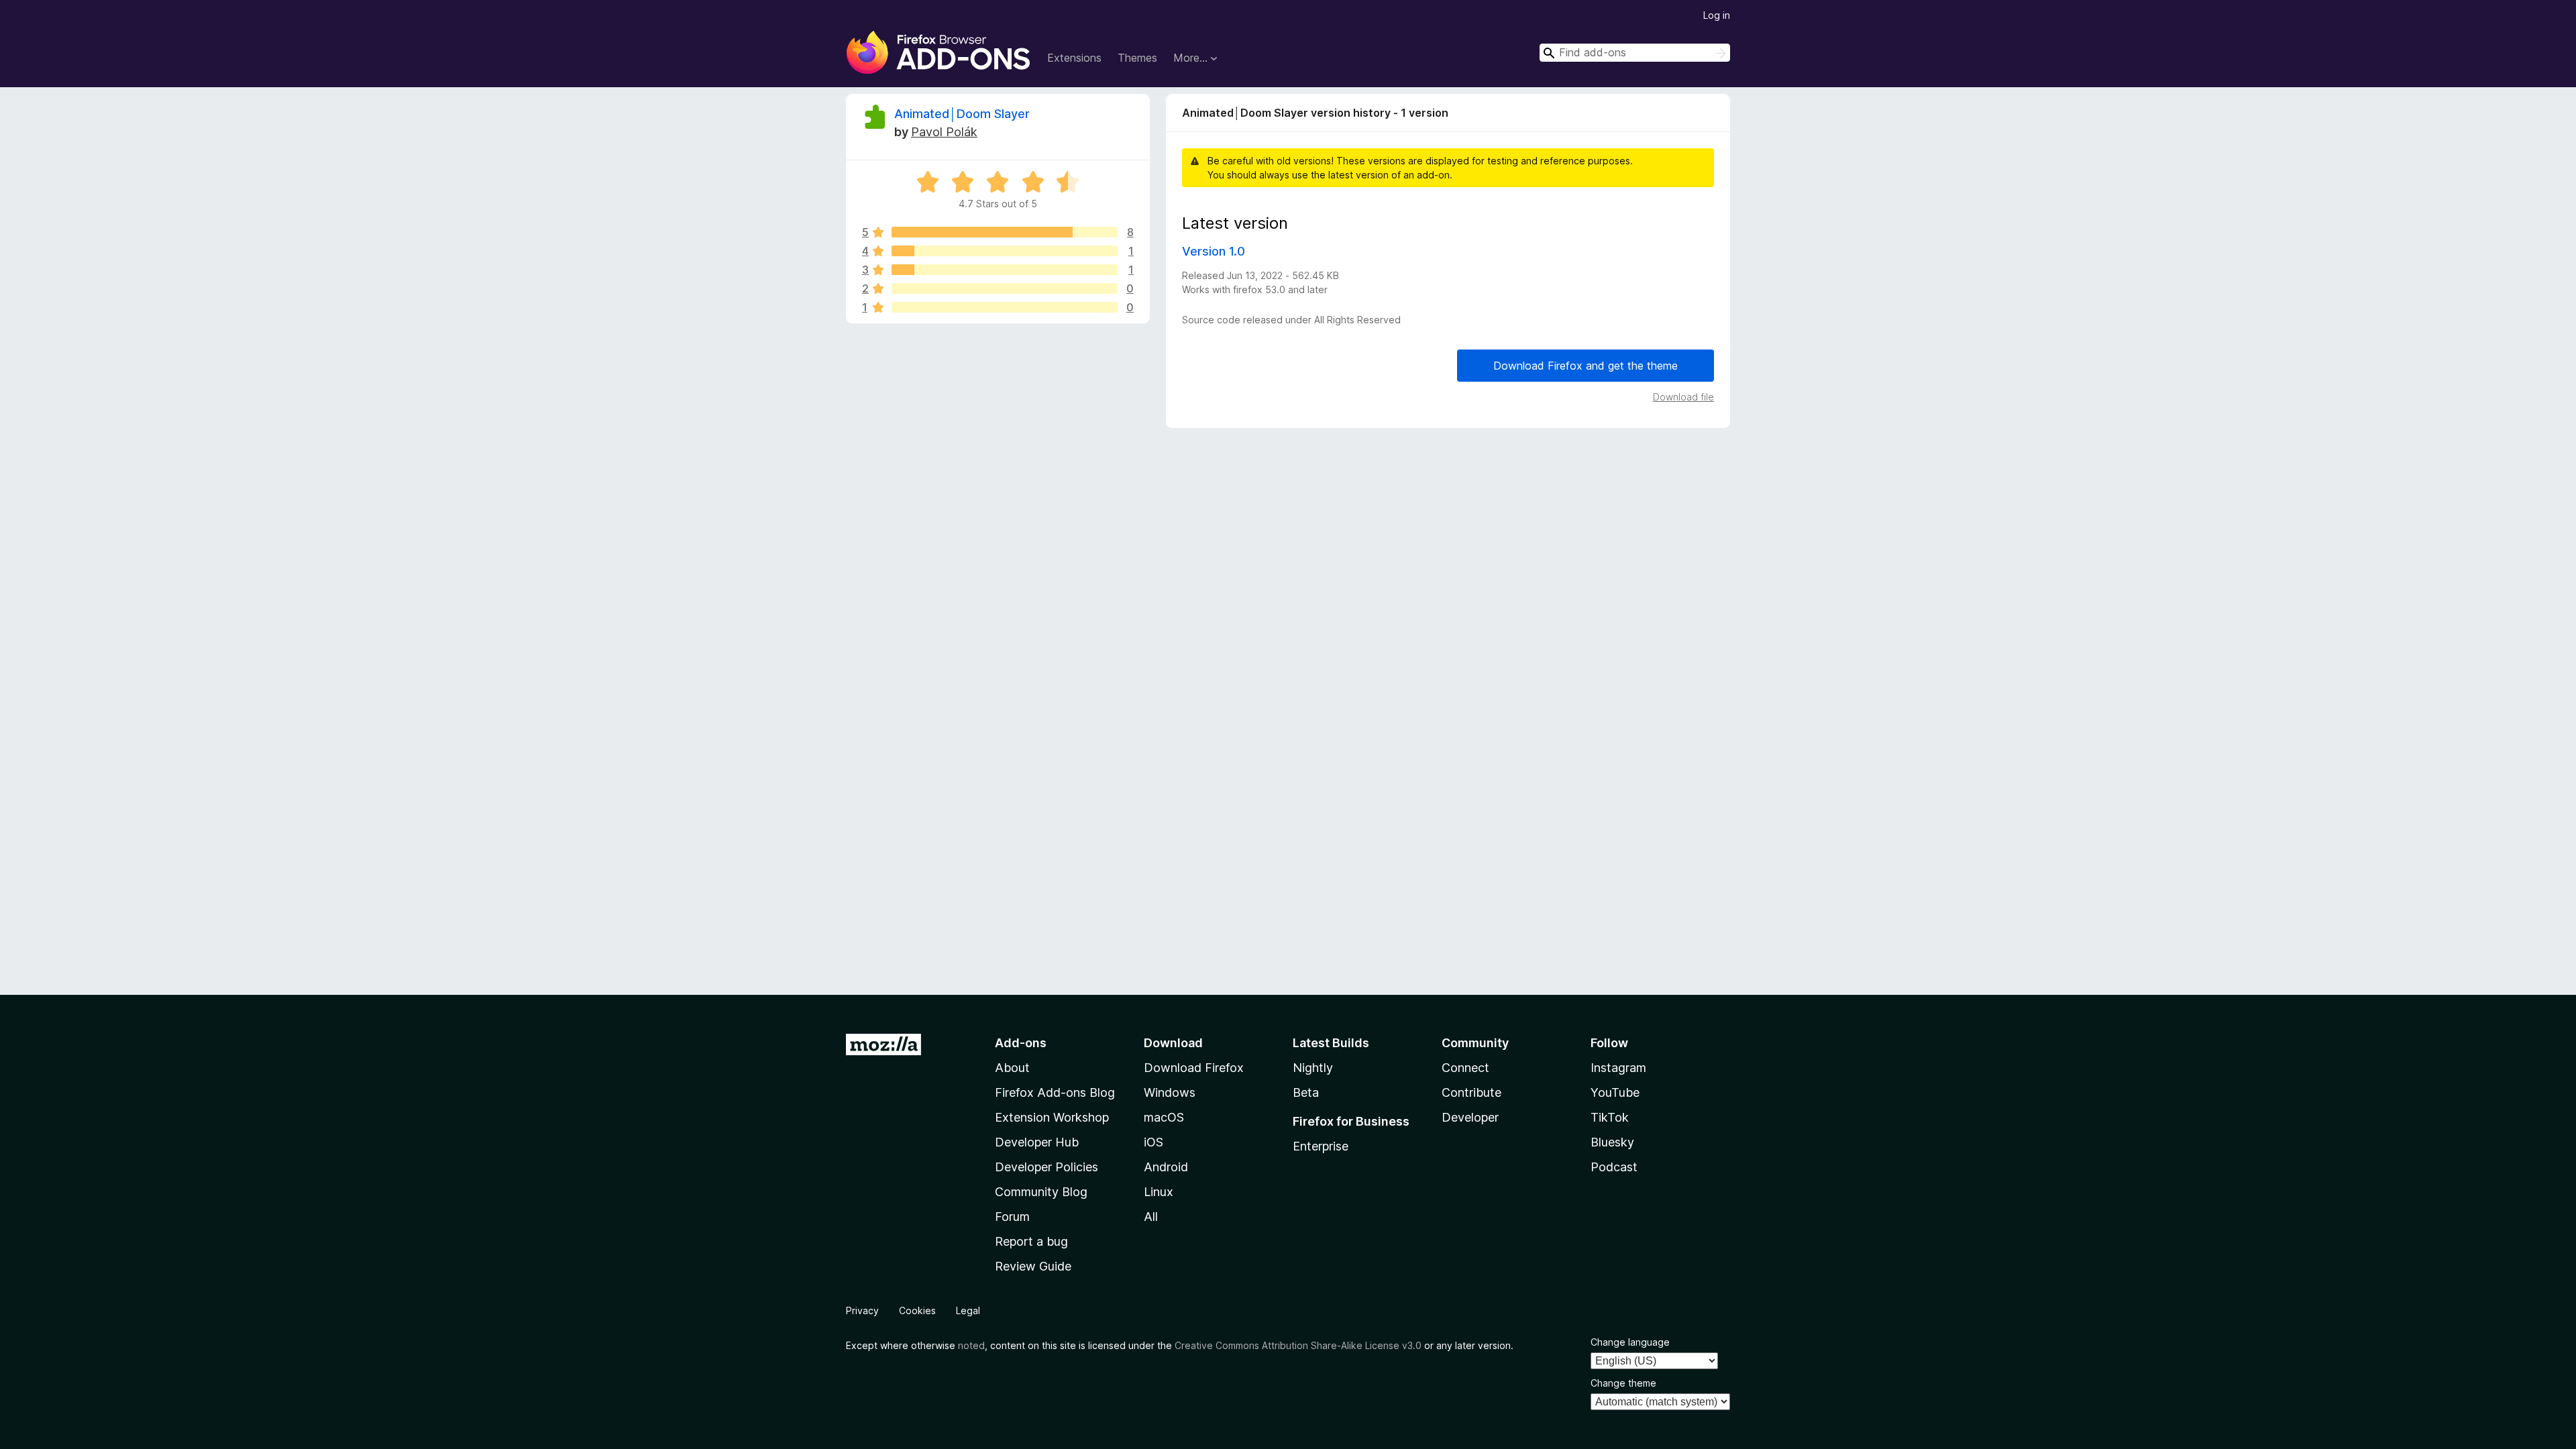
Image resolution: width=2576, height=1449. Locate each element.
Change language (1630, 1342)
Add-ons (1021, 1043)
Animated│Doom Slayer (962, 114)
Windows (1170, 1092)
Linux (1159, 1192)
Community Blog (1041, 1192)
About (1012, 1068)
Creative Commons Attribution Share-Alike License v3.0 (1298, 1345)
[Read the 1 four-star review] (1005, 251)
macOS (1164, 1117)
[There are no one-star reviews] (1005, 307)
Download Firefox (1194, 1068)
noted (971, 1345)
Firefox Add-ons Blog (1055, 1092)
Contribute (1471, 1092)
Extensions (1074, 58)
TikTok (1610, 1117)
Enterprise (1321, 1146)
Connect (1465, 1068)
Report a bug (1031, 1241)
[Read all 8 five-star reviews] (1005, 232)
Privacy (862, 1310)
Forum (1012, 1217)
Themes (1137, 58)
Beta (1306, 1092)
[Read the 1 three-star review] (1005, 270)
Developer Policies (1046, 1167)
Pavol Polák (944, 132)
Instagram (1618, 1068)
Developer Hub (1037, 1142)
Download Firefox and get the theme (1586, 366)
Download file (1683, 397)
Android (1166, 1167)
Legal (968, 1310)
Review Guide (1033, 1266)
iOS (1153, 1142)
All (1151, 1217)
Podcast (1614, 1167)
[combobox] (1635, 53)
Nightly (1313, 1068)
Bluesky (1612, 1142)
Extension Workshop (1052, 1117)
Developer (1470, 1117)
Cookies (917, 1310)
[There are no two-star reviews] (1005, 288)
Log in (1717, 15)
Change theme (1623, 1383)
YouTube (1615, 1092)
